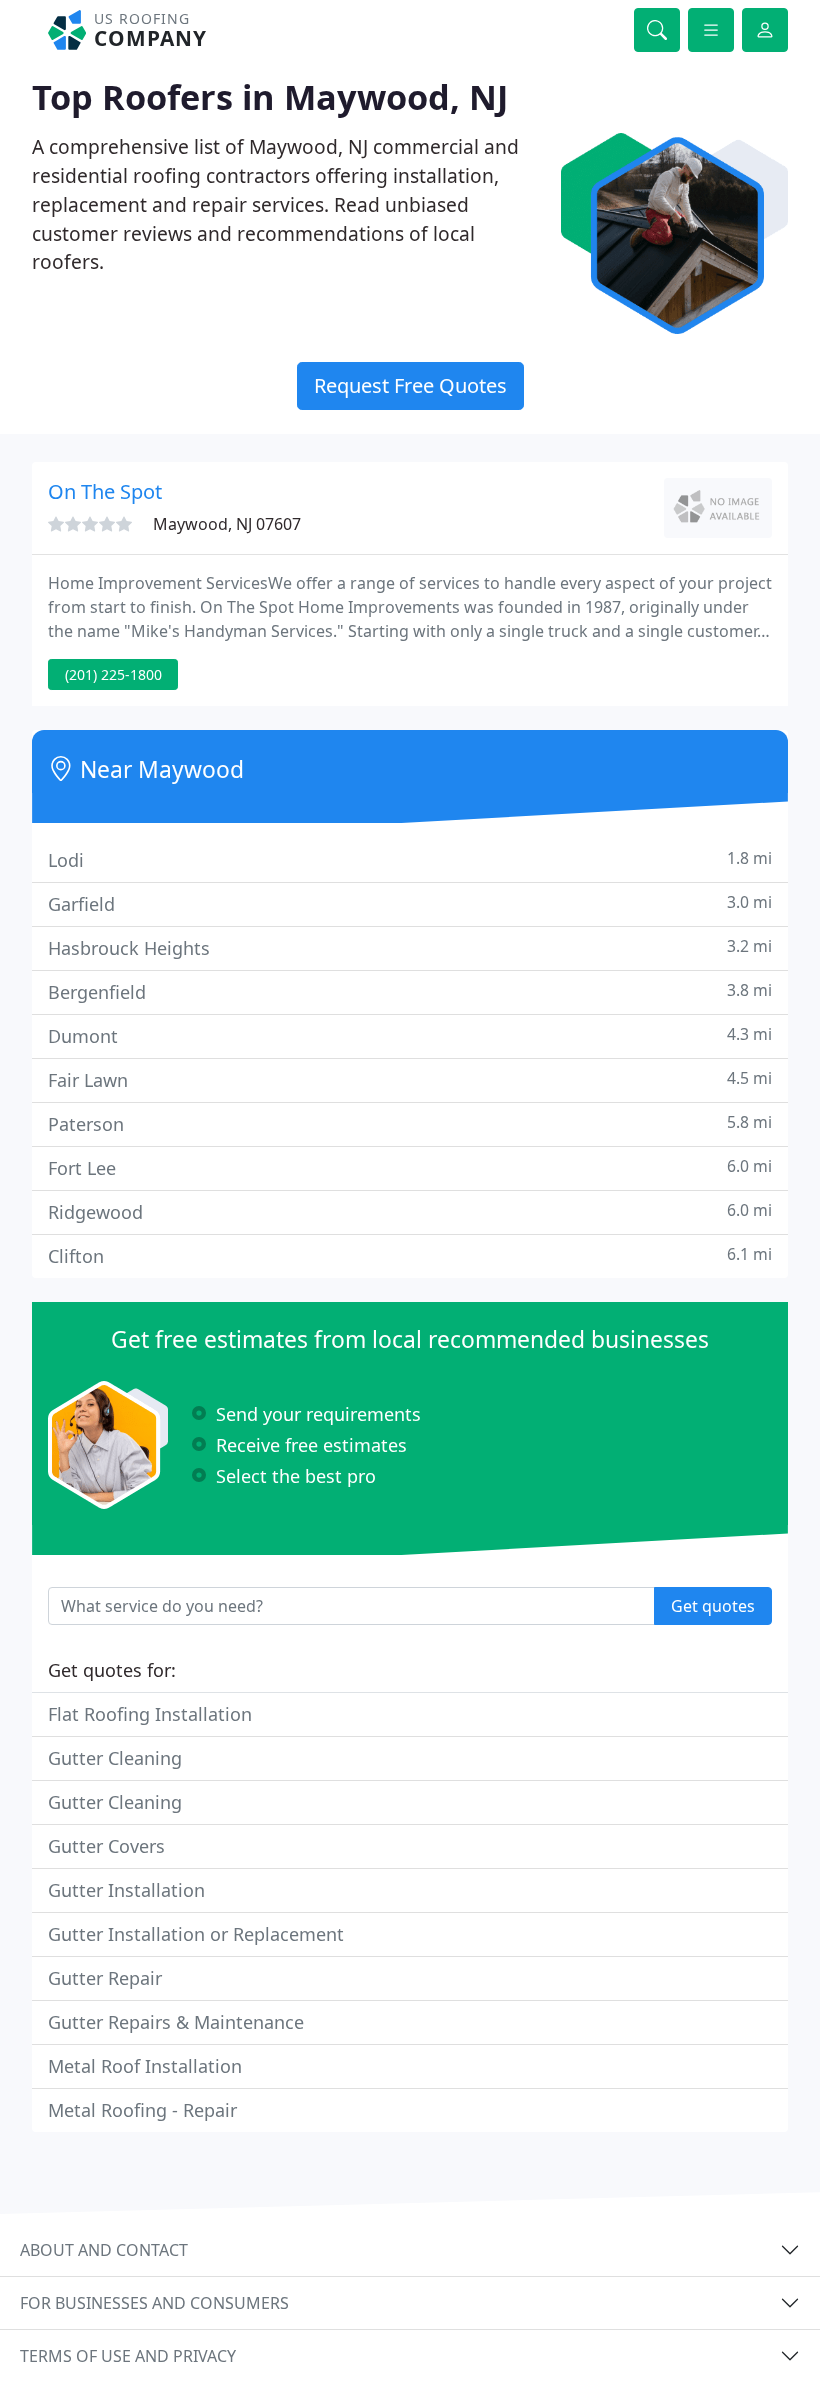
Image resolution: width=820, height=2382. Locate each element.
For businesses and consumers (154, 2303)
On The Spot (105, 491)
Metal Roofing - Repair (142, 2110)
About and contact (104, 2250)
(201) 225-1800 (113, 674)
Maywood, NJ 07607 (227, 524)
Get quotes (713, 1606)
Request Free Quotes (410, 385)
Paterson (410, 1123)
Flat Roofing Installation (150, 1714)
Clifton (410, 1255)
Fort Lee (410, 1167)
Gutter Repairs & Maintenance (176, 2022)
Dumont (410, 1035)
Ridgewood (410, 1211)
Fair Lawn (410, 1079)
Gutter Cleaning (115, 1758)
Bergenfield (410, 991)
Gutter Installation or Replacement (196, 1934)
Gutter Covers (106, 1846)
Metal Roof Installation (145, 2066)
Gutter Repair (105, 1978)
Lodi (410, 859)
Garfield (410, 903)
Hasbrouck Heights (410, 947)
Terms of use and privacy (128, 2356)
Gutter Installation (126, 1890)
